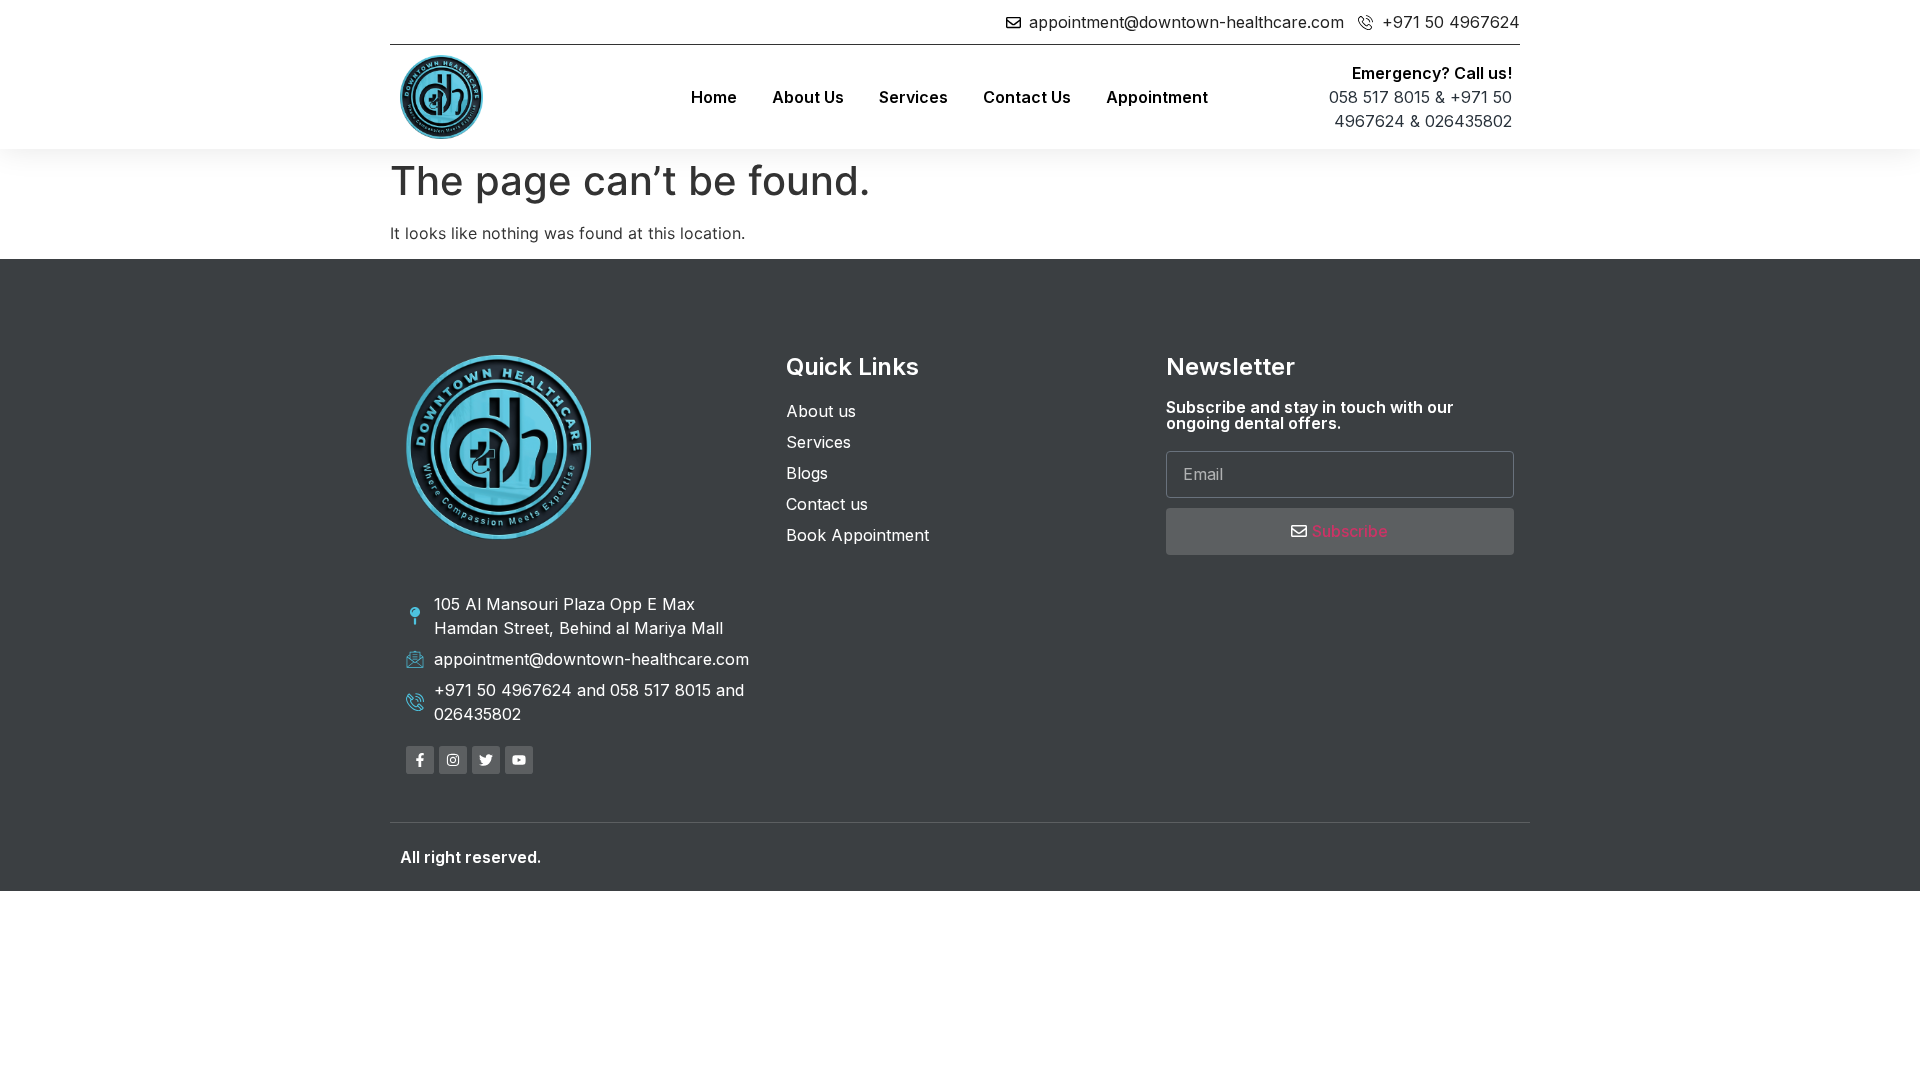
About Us (808, 97)
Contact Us (1027, 97)
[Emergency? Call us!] (1255, 96)
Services (913, 97)
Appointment (1157, 97)
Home (714, 97)
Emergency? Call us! (1432, 73)
